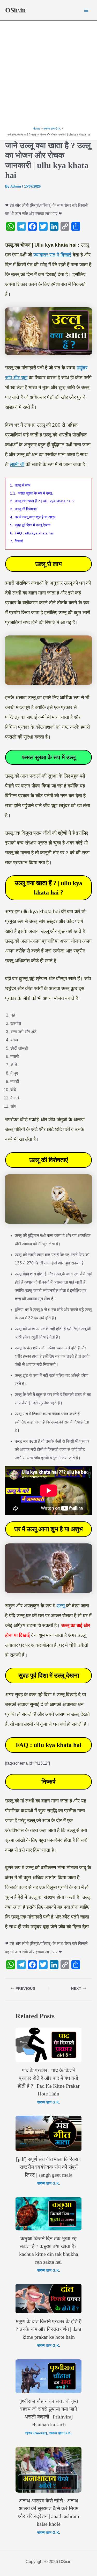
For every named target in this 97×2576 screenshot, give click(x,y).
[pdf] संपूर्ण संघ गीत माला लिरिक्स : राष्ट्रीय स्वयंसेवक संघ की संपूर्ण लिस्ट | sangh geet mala (48, 2167)
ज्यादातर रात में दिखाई (52, 255)
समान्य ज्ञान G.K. (49, 2102)
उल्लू (61, 1606)
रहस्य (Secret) (36, 2433)
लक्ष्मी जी (17, 464)
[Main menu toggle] (86, 10)
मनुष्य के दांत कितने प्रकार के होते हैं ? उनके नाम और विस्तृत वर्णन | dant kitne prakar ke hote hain (49, 2329)
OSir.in (15, 10)
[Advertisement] (48, 74)
